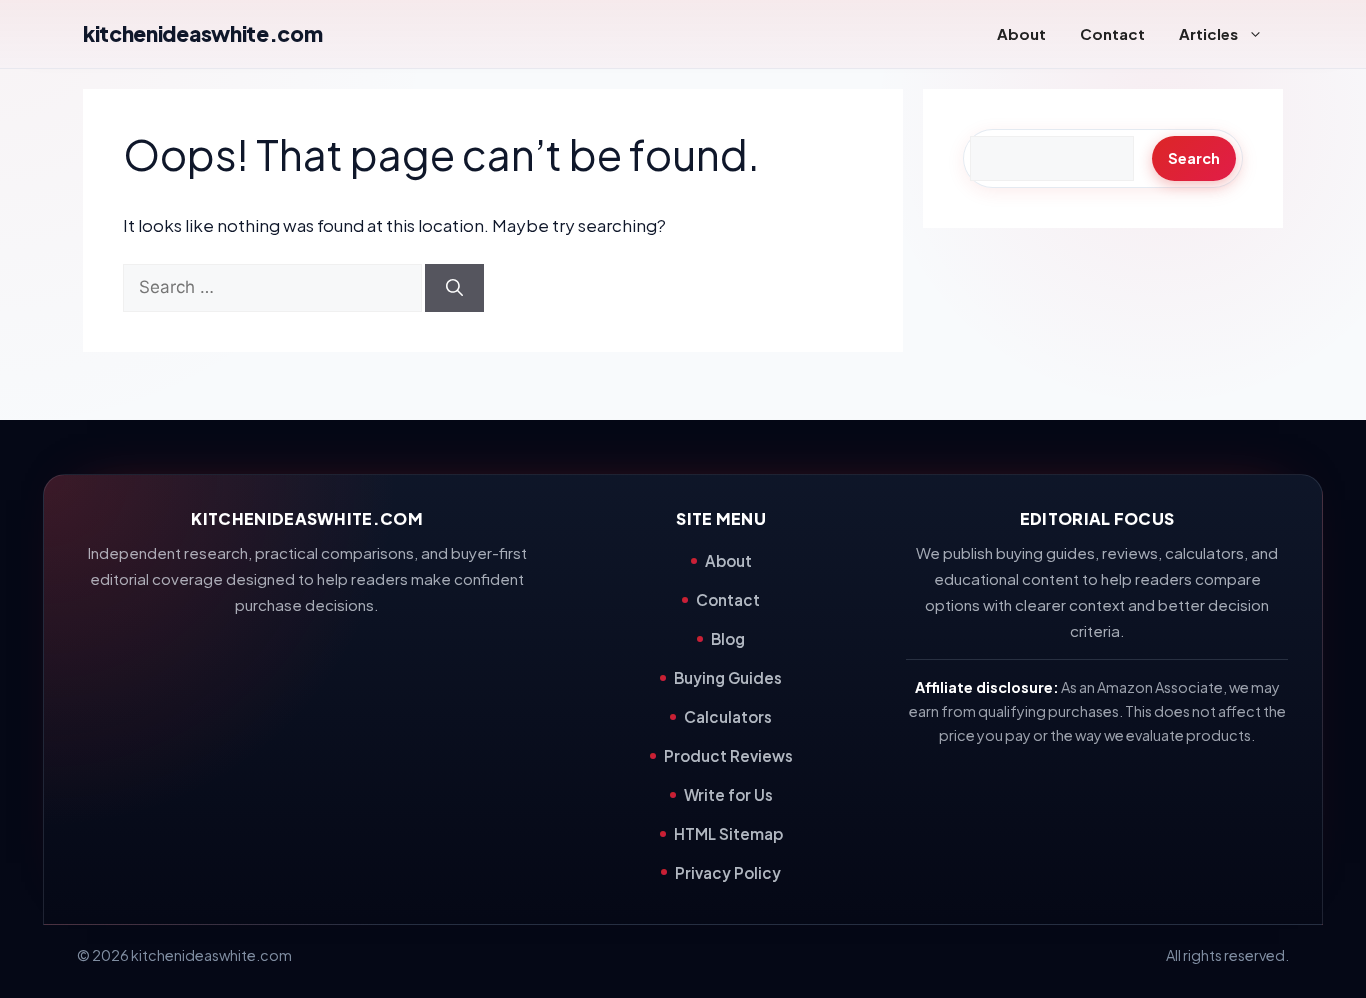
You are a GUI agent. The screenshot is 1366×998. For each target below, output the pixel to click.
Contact (1112, 33)
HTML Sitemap (728, 833)
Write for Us (728, 794)
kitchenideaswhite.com (202, 33)
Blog (728, 638)
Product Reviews (728, 755)
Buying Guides (728, 677)
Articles (1208, 33)
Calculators (728, 716)
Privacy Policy (728, 872)
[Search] (454, 288)
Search (1194, 158)
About (1021, 33)
